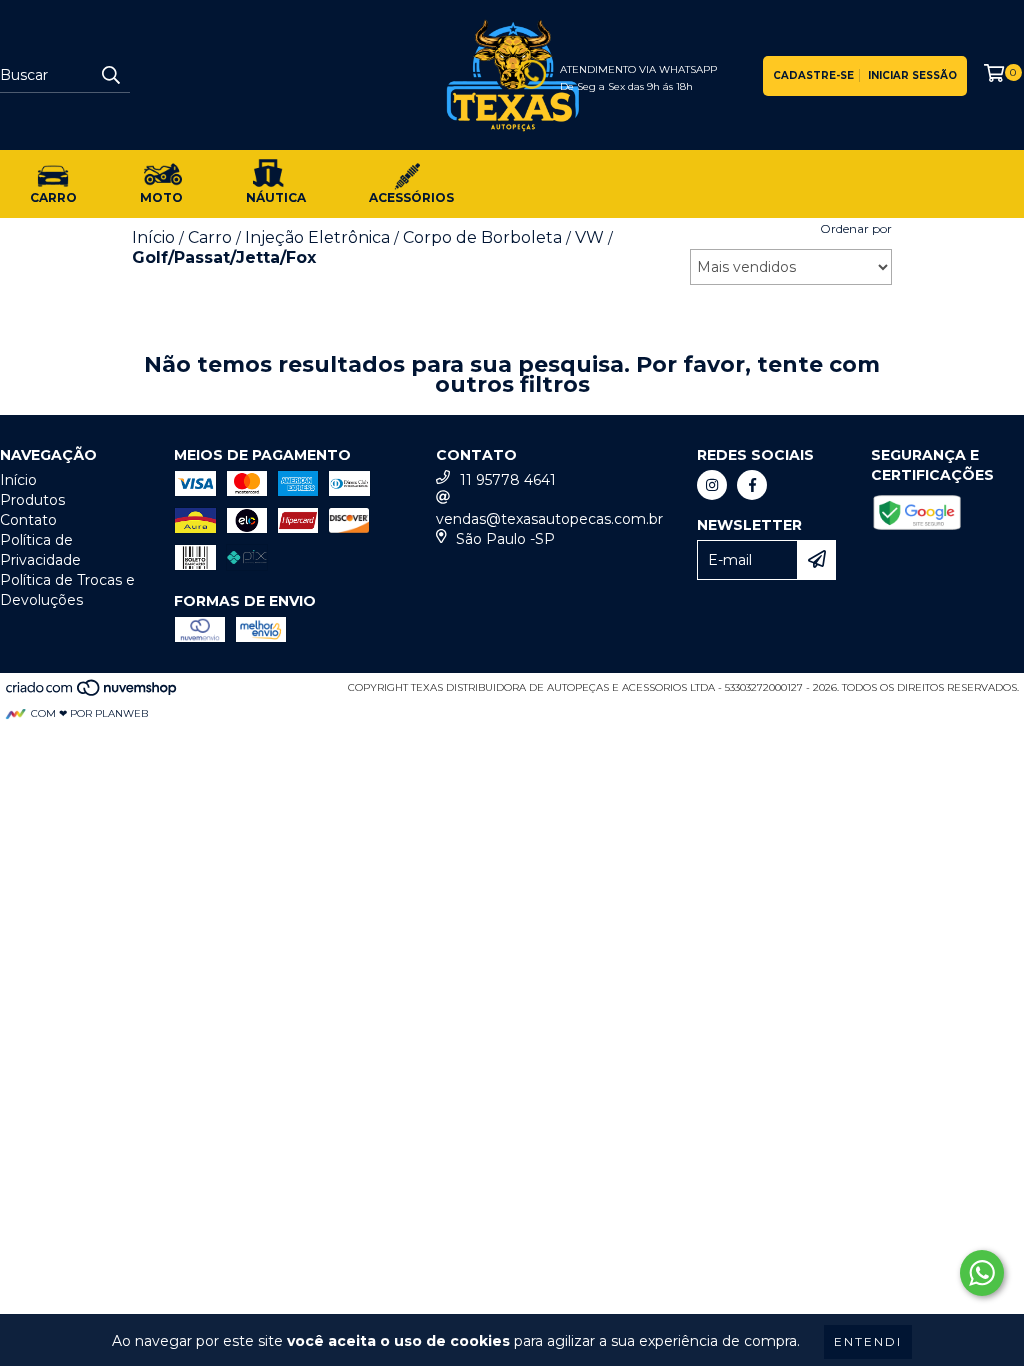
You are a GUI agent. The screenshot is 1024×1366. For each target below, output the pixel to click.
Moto (161, 197)
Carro (53, 197)
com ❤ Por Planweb (89, 713)
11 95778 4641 (508, 480)
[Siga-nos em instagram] (712, 485)
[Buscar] (110, 75)
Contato (28, 520)
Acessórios (411, 197)
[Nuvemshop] (92, 693)
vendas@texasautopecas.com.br (549, 519)
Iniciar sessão (912, 75)
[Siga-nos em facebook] (752, 485)
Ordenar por (856, 228)
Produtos (32, 500)
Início (18, 480)
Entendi (868, 1341)
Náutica (276, 197)
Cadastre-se (813, 75)
